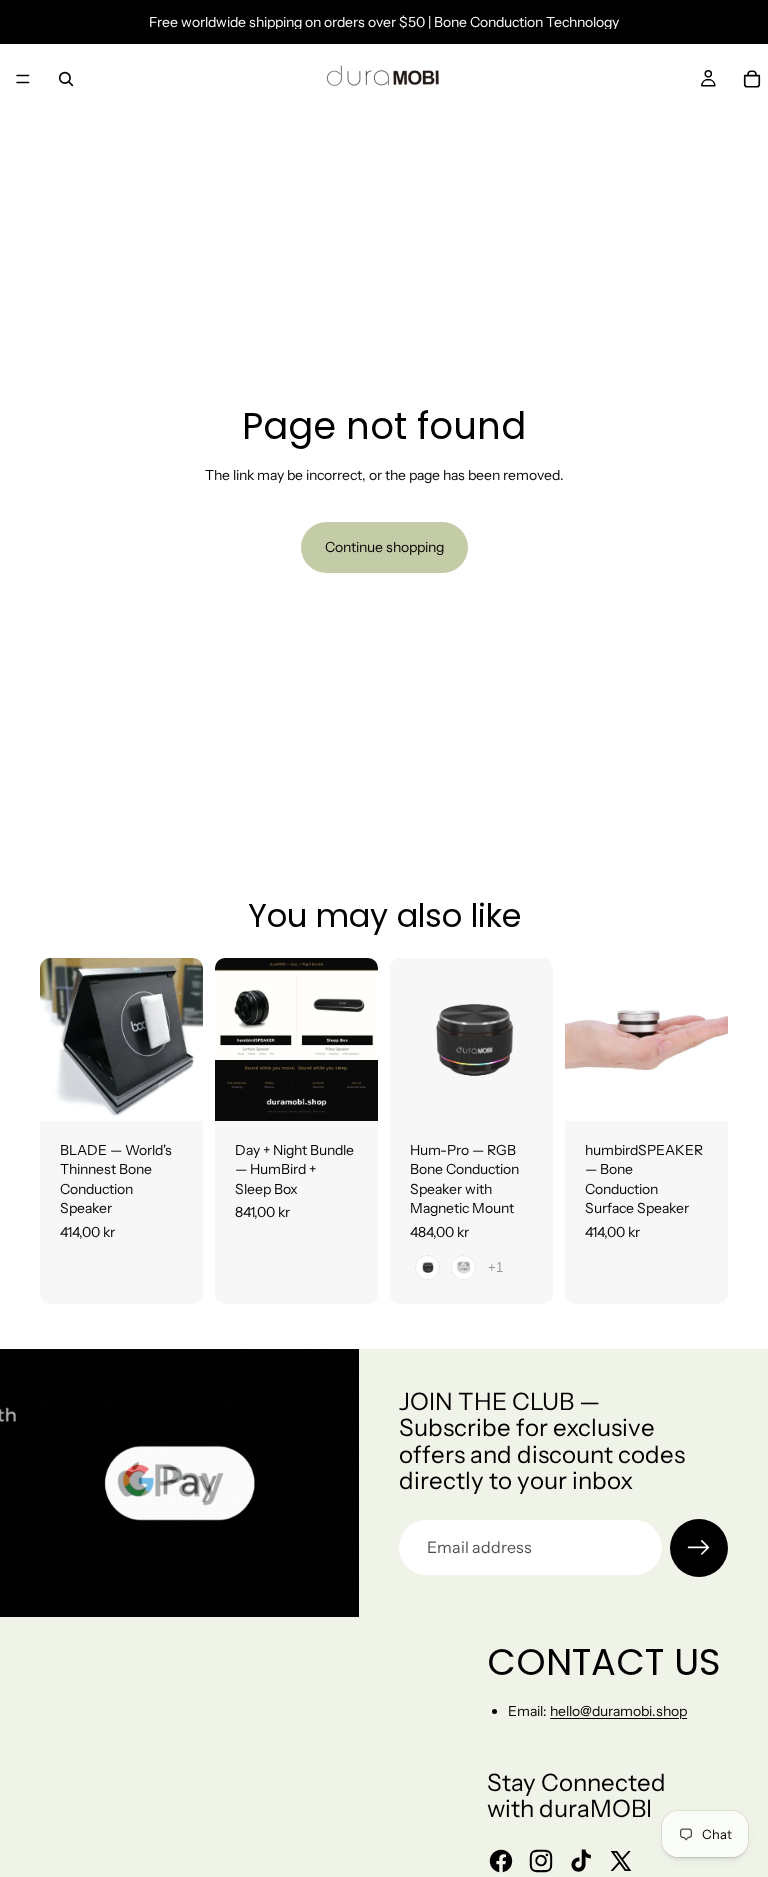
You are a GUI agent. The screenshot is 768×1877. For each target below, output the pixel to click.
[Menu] (23, 79)
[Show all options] (495, 1267)
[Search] (66, 79)
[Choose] (172, 1090)
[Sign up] (699, 1548)
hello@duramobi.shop (618, 1711)
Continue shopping (384, 547)
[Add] (347, 1090)
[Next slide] (181, 1039)
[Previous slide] (62, 1039)
